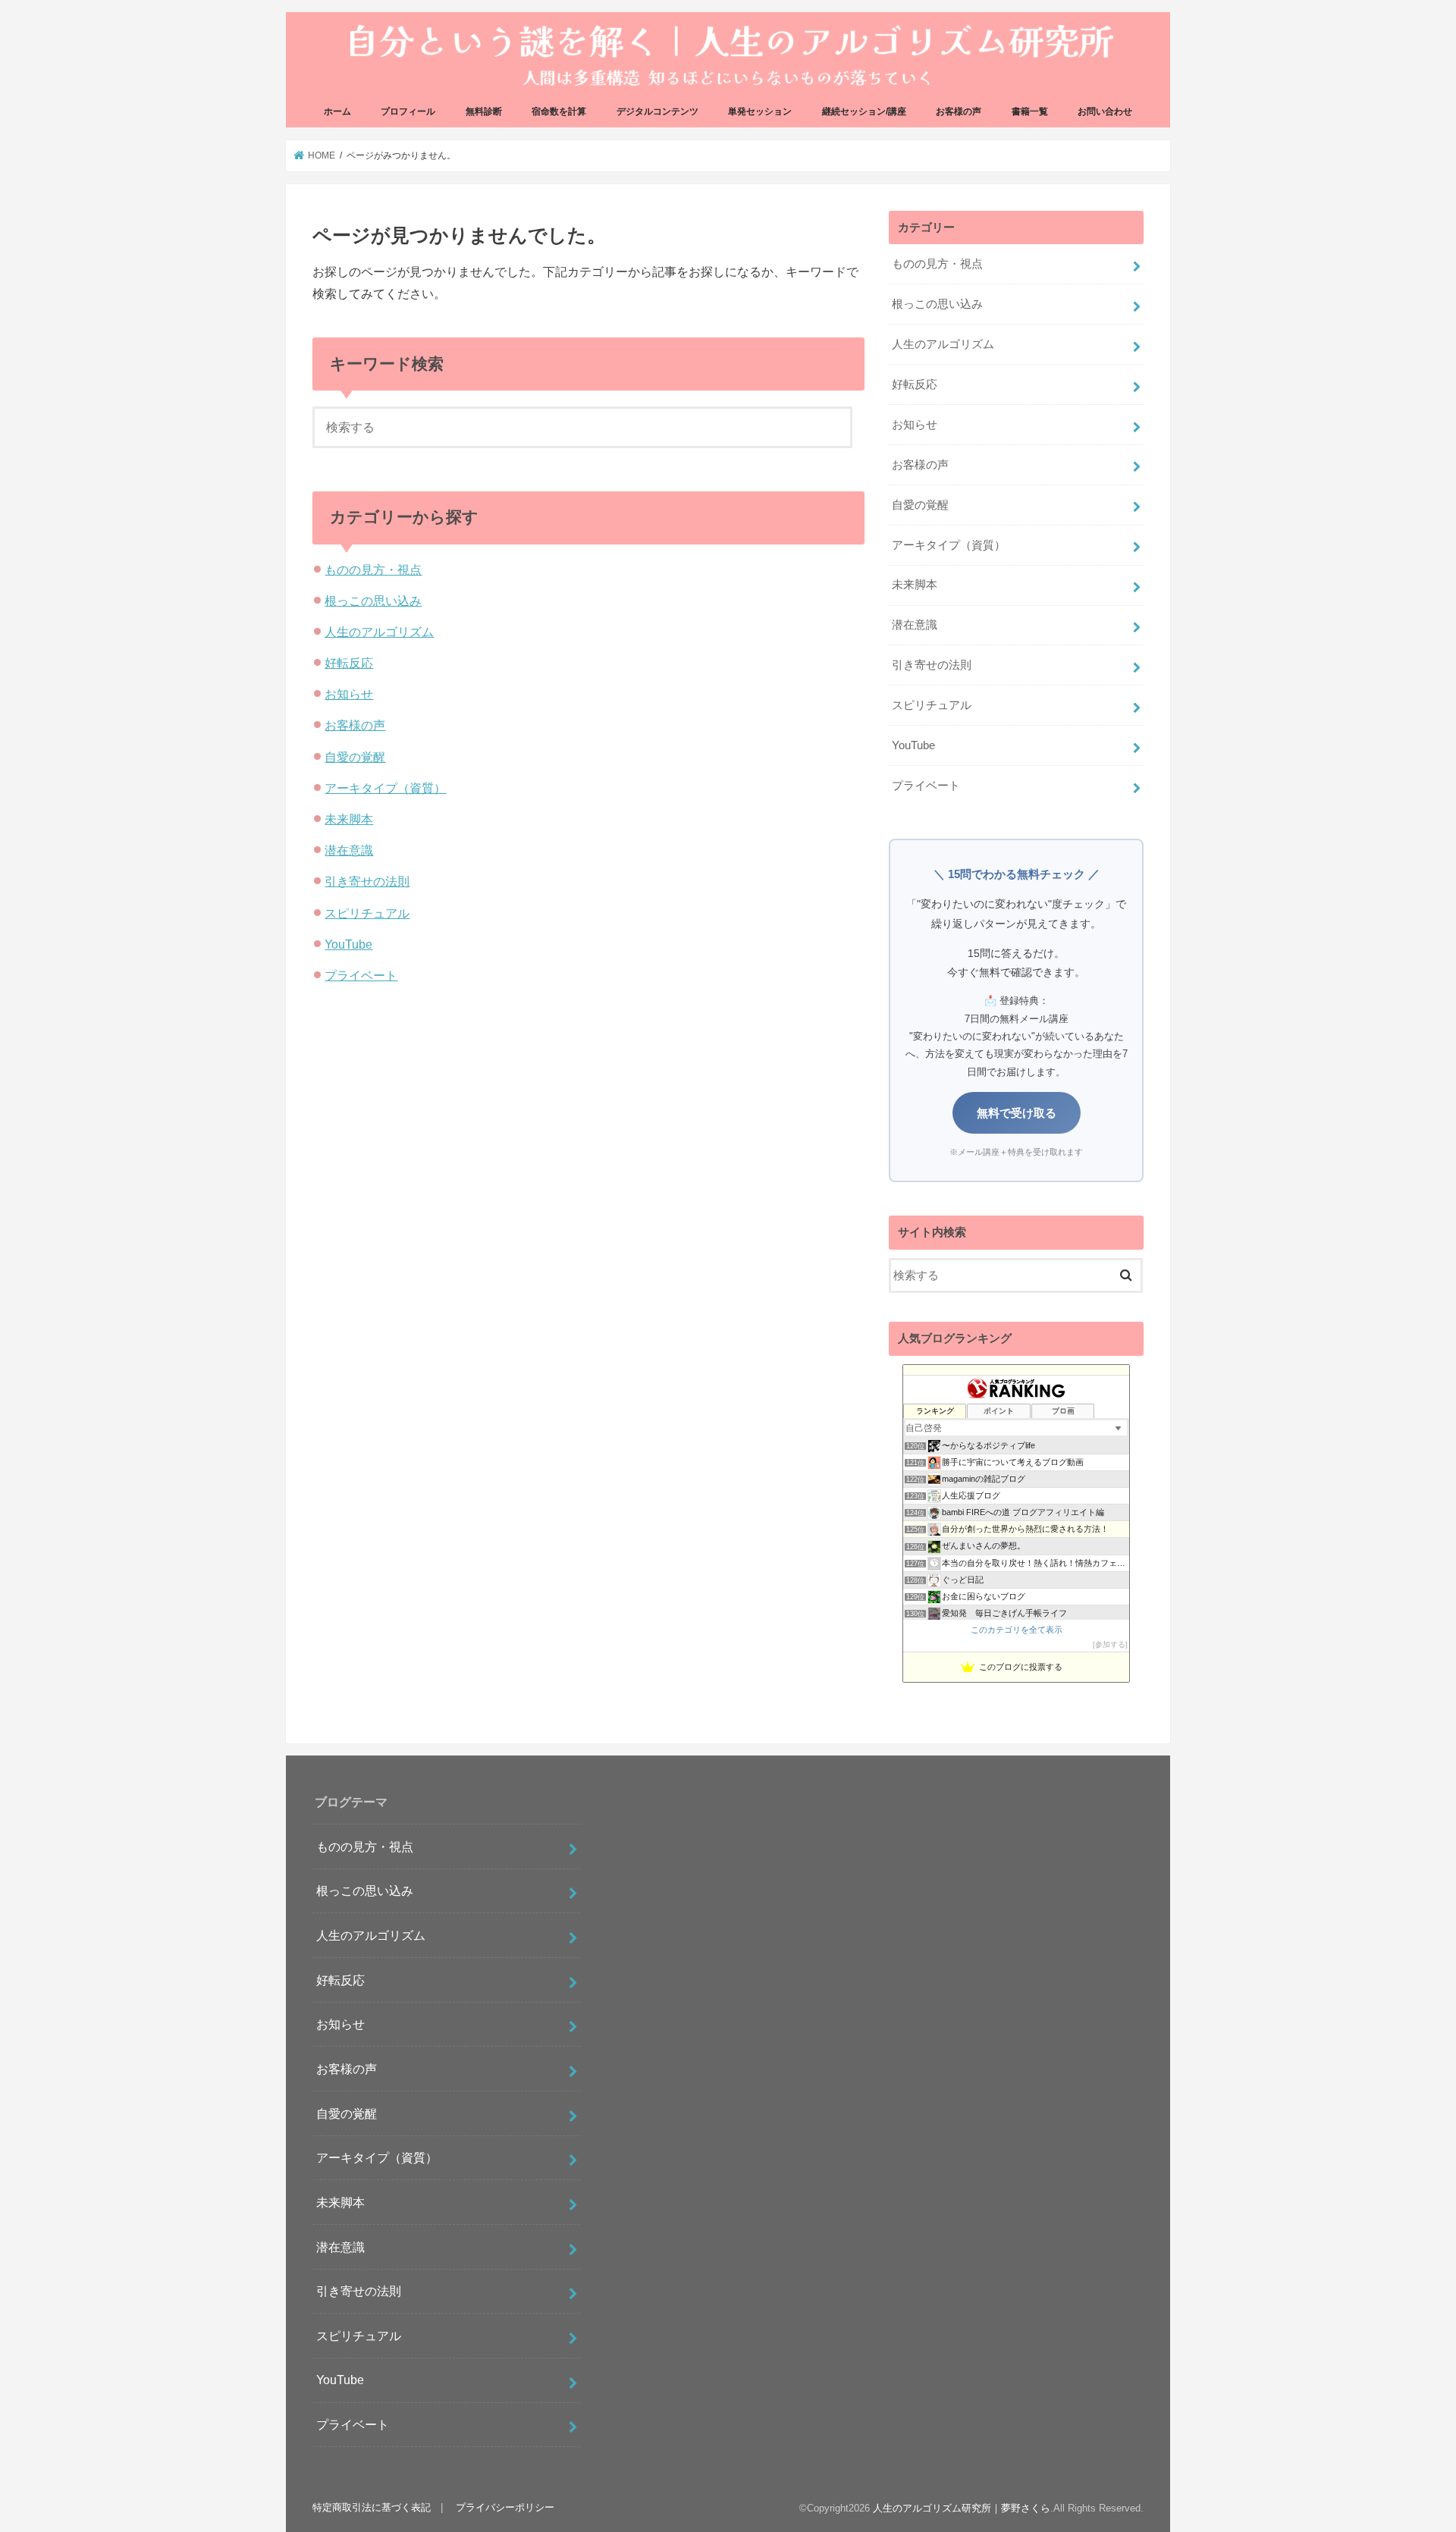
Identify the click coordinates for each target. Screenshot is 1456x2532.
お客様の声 (959, 111)
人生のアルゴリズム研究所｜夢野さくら (962, 2508)
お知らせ (349, 694)
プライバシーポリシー (505, 2508)
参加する (1110, 1644)
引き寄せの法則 (367, 881)
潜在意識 (349, 850)
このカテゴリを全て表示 (1017, 1630)
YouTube (348, 944)
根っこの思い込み (373, 601)
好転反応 (349, 663)
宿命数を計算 (559, 111)
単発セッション (760, 111)
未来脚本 (349, 819)
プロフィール (408, 111)
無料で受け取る (1017, 1113)
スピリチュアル (367, 913)
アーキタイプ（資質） (385, 788)
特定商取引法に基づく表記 (372, 2508)
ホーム (337, 111)
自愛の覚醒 (355, 757)
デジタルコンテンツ (657, 111)
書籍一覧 (1030, 111)
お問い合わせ (1105, 111)
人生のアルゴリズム (379, 632)
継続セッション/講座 (864, 111)
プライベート (361, 975)
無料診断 (484, 111)
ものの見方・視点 (373, 569)
